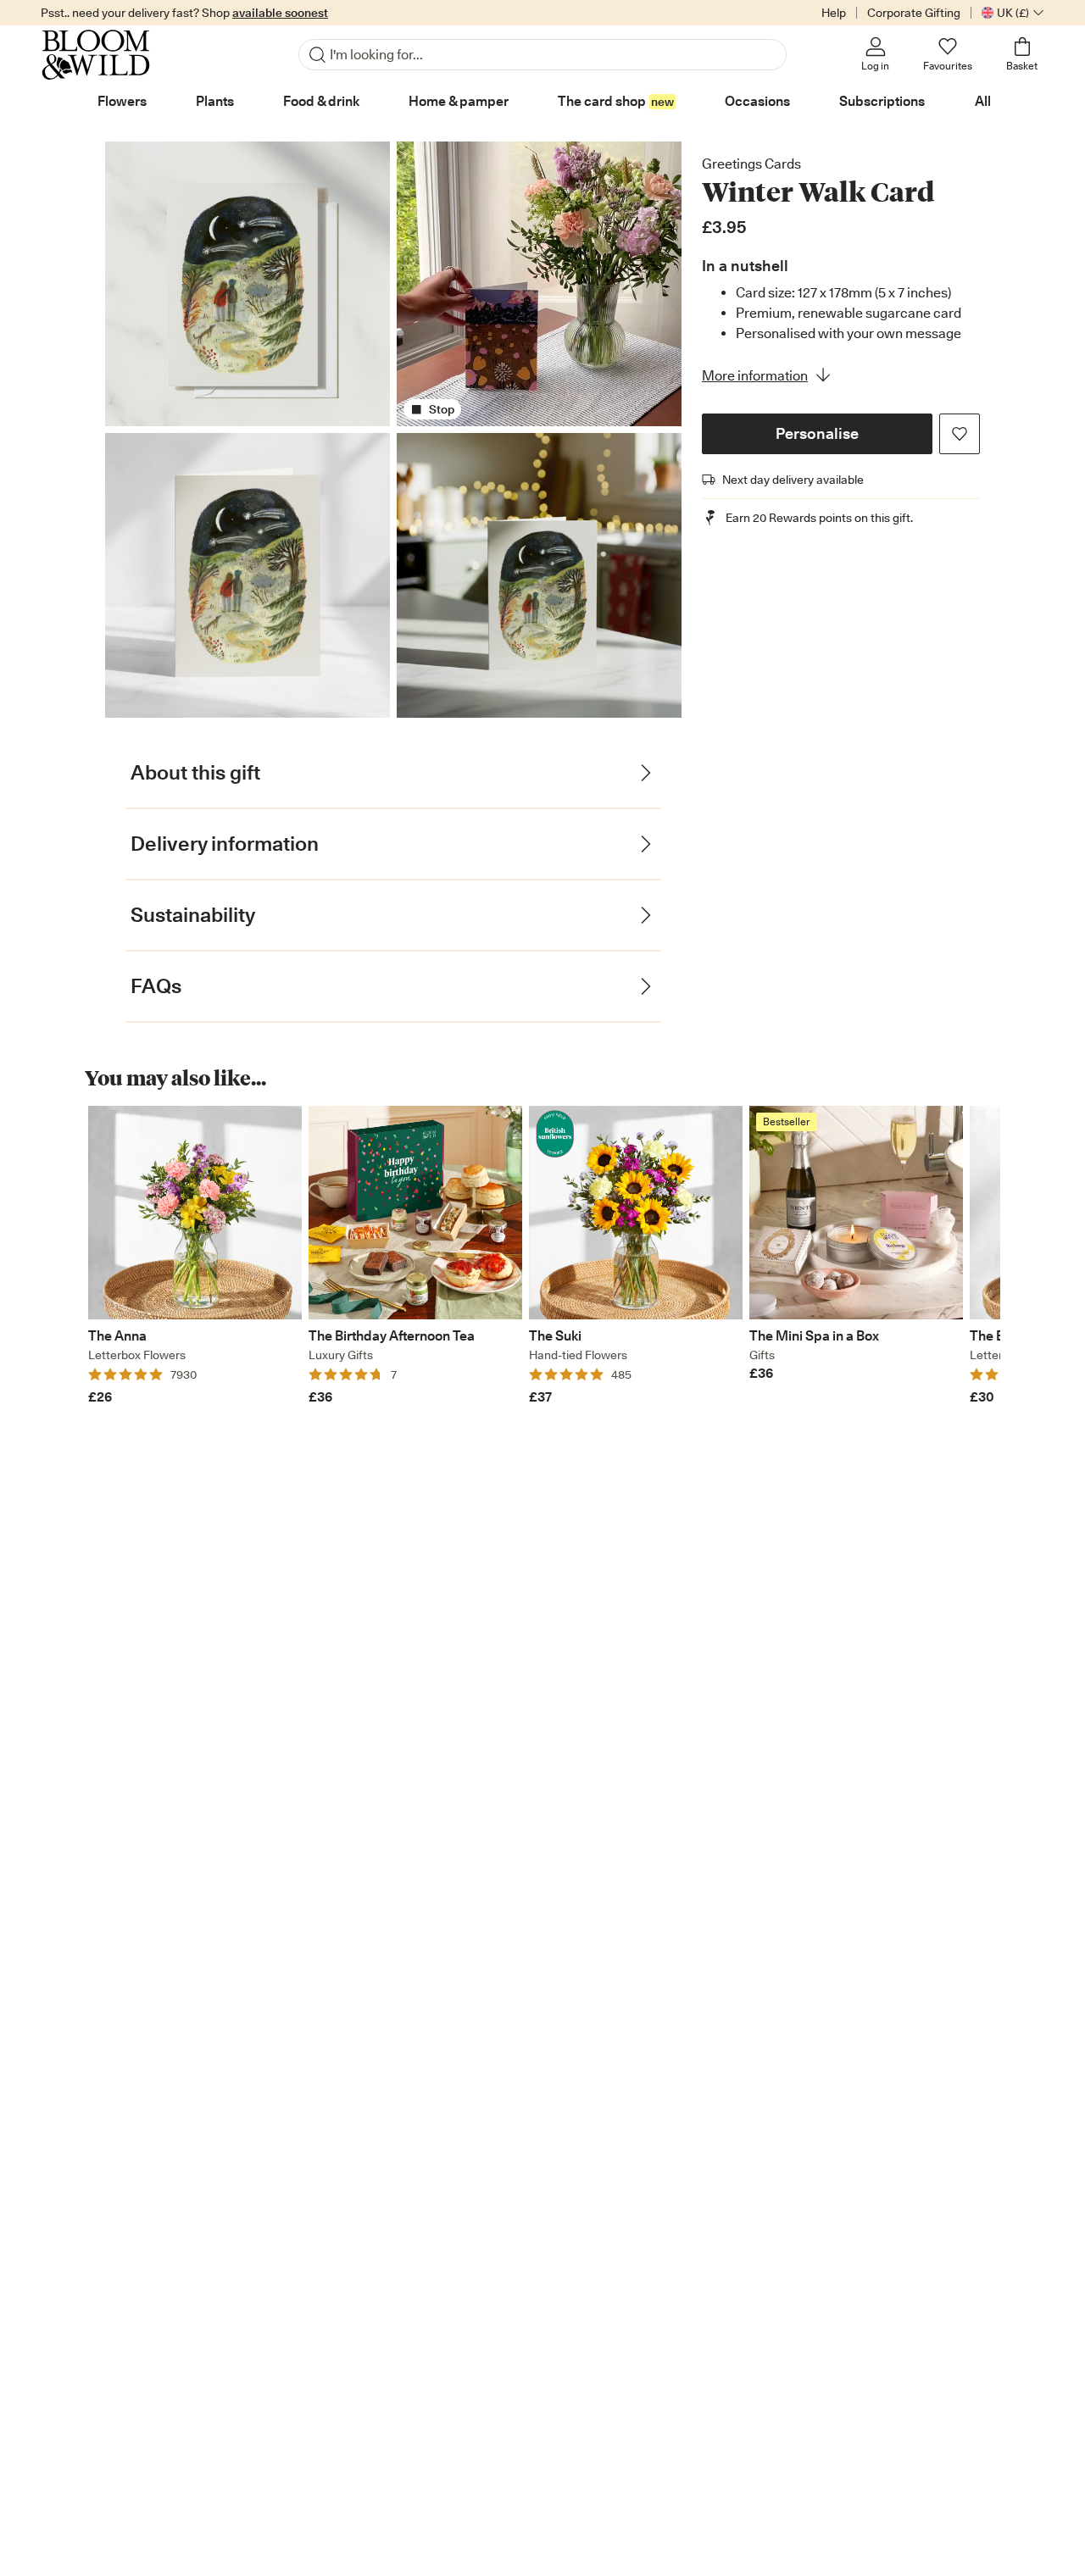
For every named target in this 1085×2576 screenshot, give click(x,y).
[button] (817, 434)
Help (834, 13)
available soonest (280, 13)
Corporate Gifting (914, 13)
